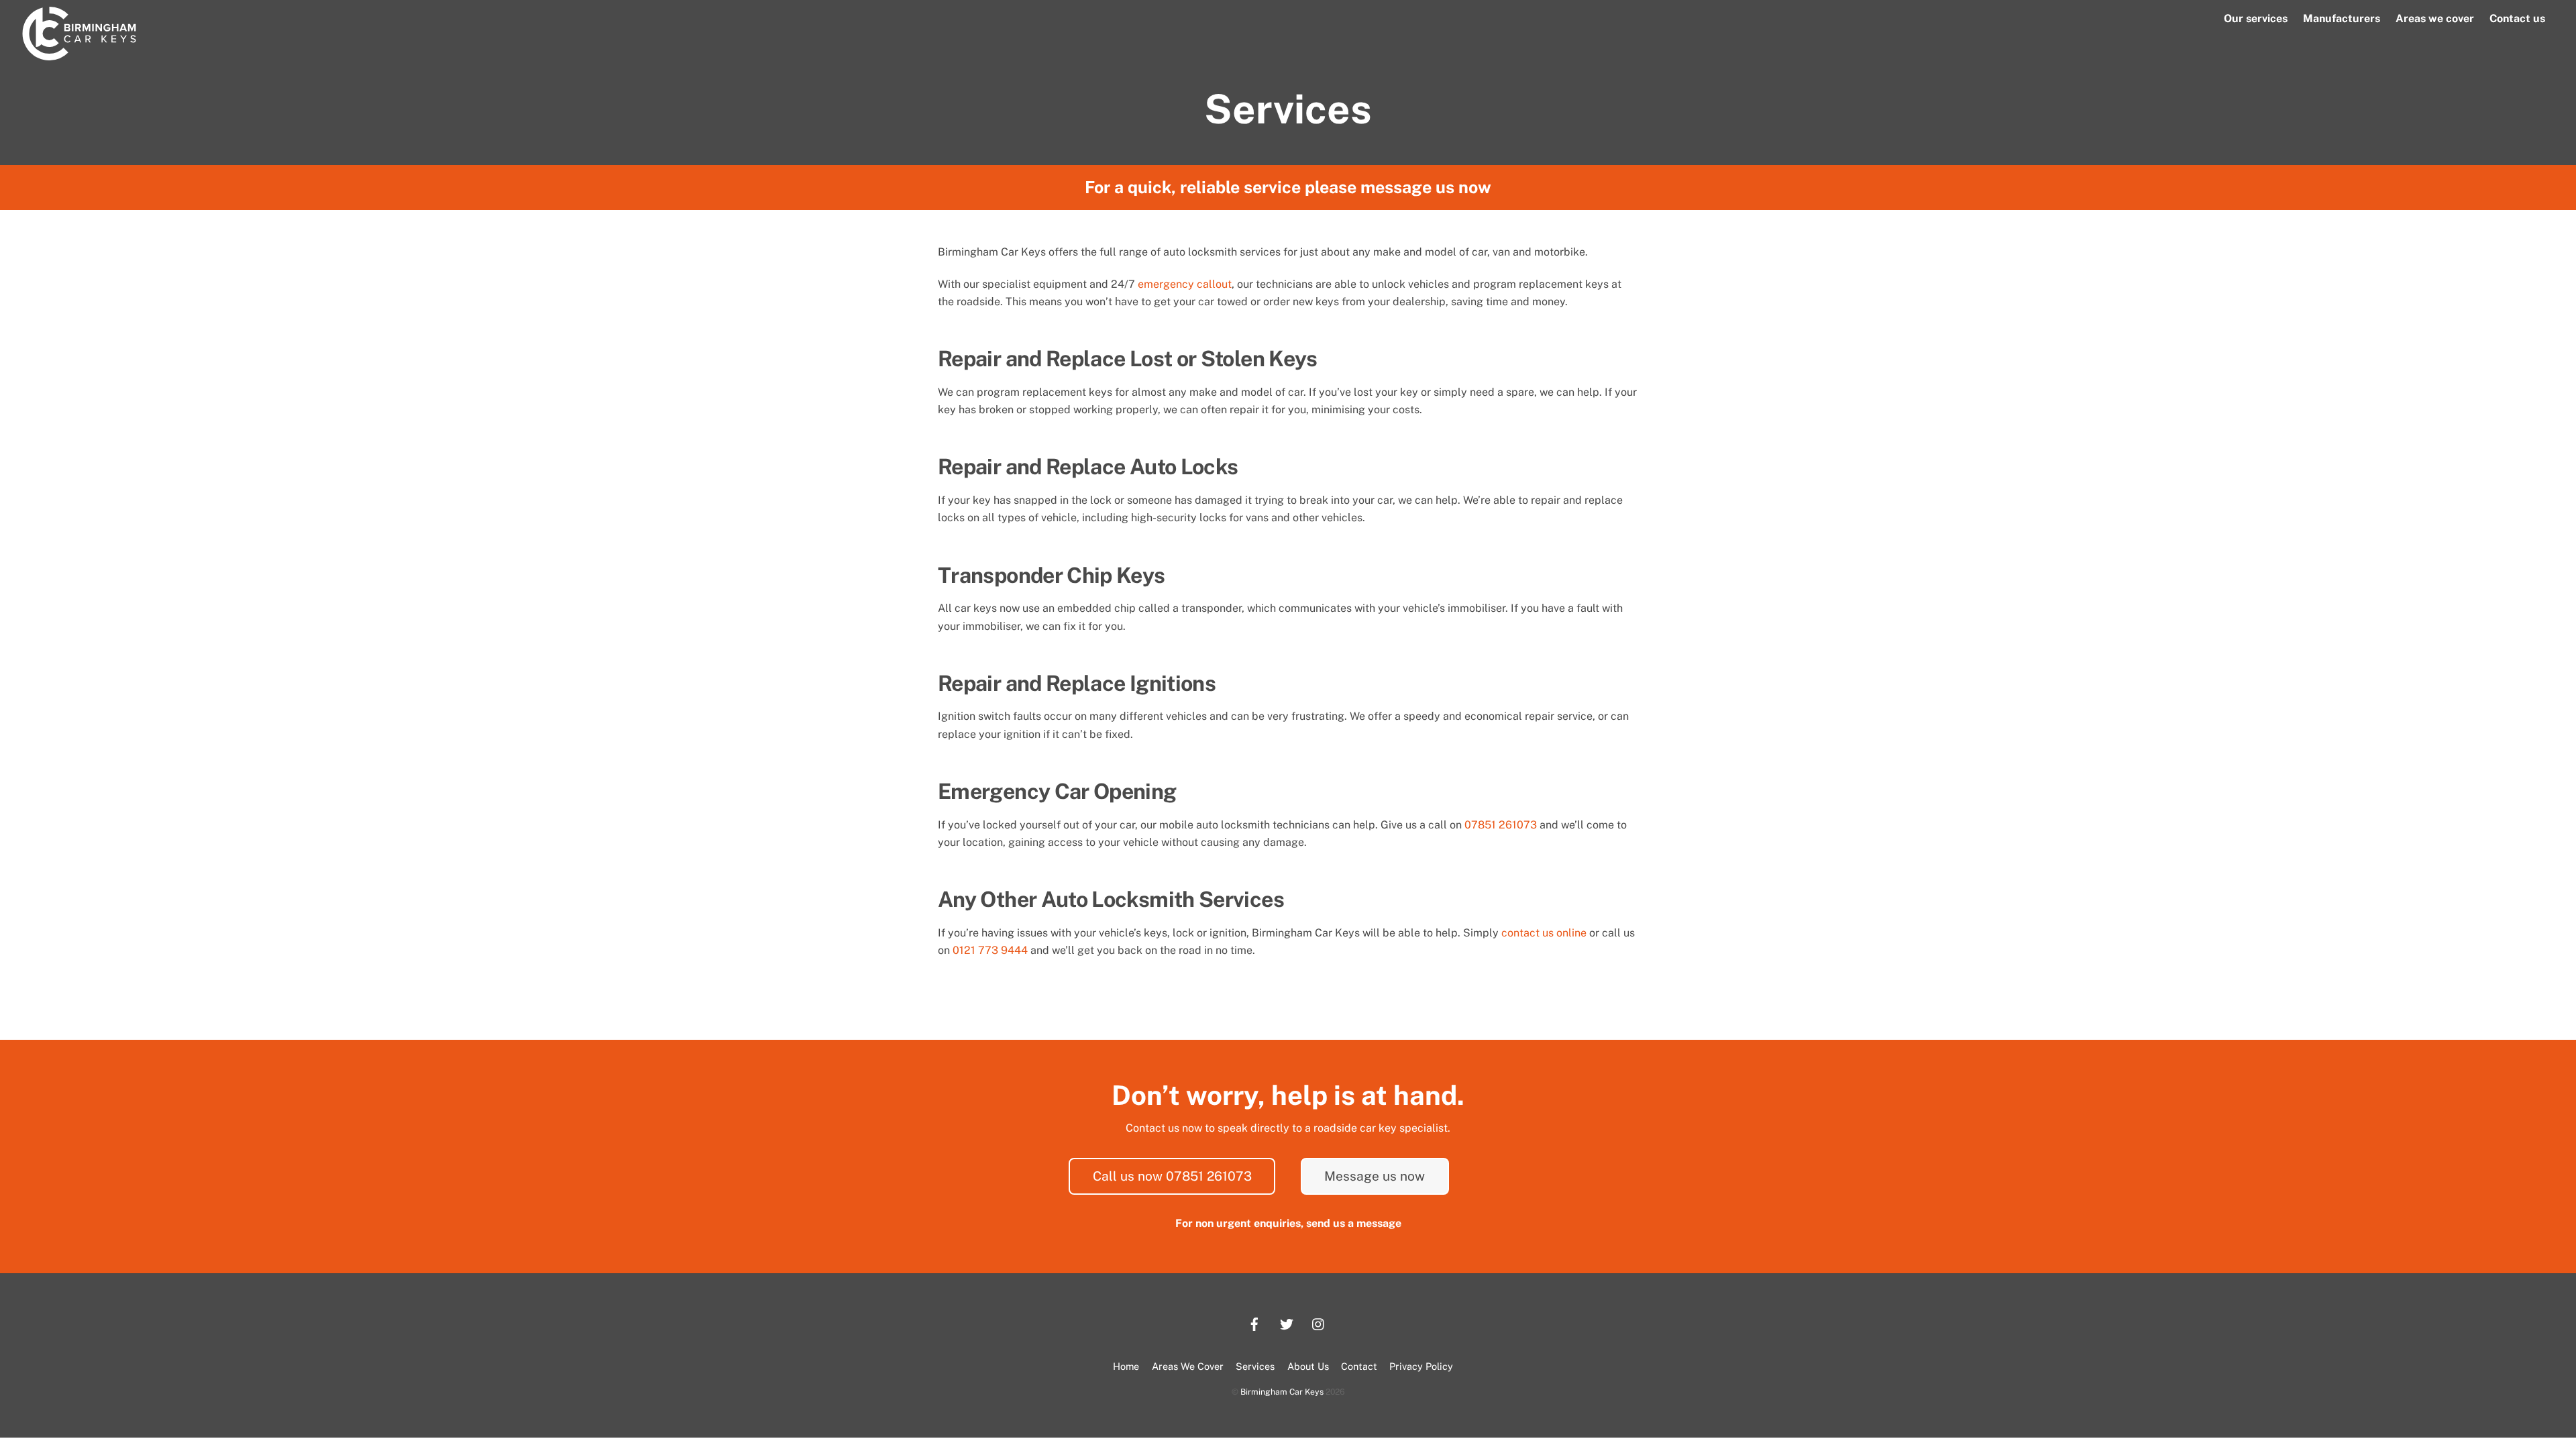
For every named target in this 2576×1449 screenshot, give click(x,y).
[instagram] (1319, 1323)
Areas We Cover (1188, 1366)
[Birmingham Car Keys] (79, 54)
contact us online (1544, 933)
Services (1255, 1366)
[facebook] (1254, 1323)
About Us (1308, 1366)
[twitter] (1287, 1323)
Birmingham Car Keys (1282, 1392)
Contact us (2517, 18)
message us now (1426, 187)
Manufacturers (2342, 18)
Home (1126, 1366)
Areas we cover (2435, 18)
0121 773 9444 (990, 950)
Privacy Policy (1421, 1366)
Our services (2256, 18)
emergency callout (1185, 284)
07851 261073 (1501, 825)
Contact (1359, 1366)
